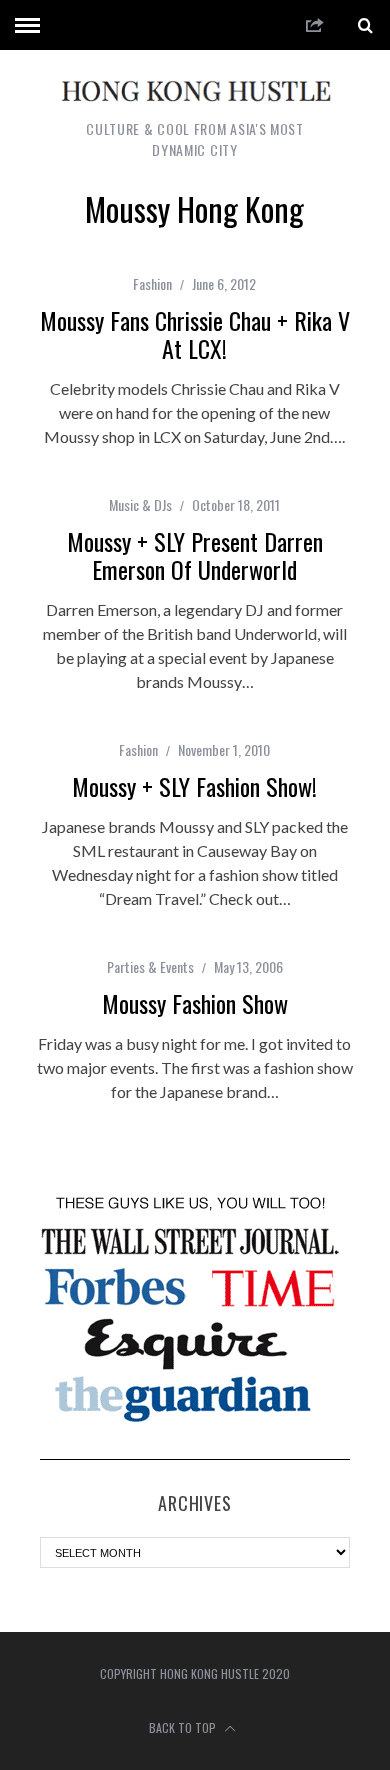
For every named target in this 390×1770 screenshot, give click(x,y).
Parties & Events (150, 966)
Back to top (184, 1727)
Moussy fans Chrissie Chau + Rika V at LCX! (195, 334)
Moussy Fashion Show (195, 1003)
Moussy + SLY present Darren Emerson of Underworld (195, 555)
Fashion (152, 283)
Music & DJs (140, 504)
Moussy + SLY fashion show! (194, 786)
